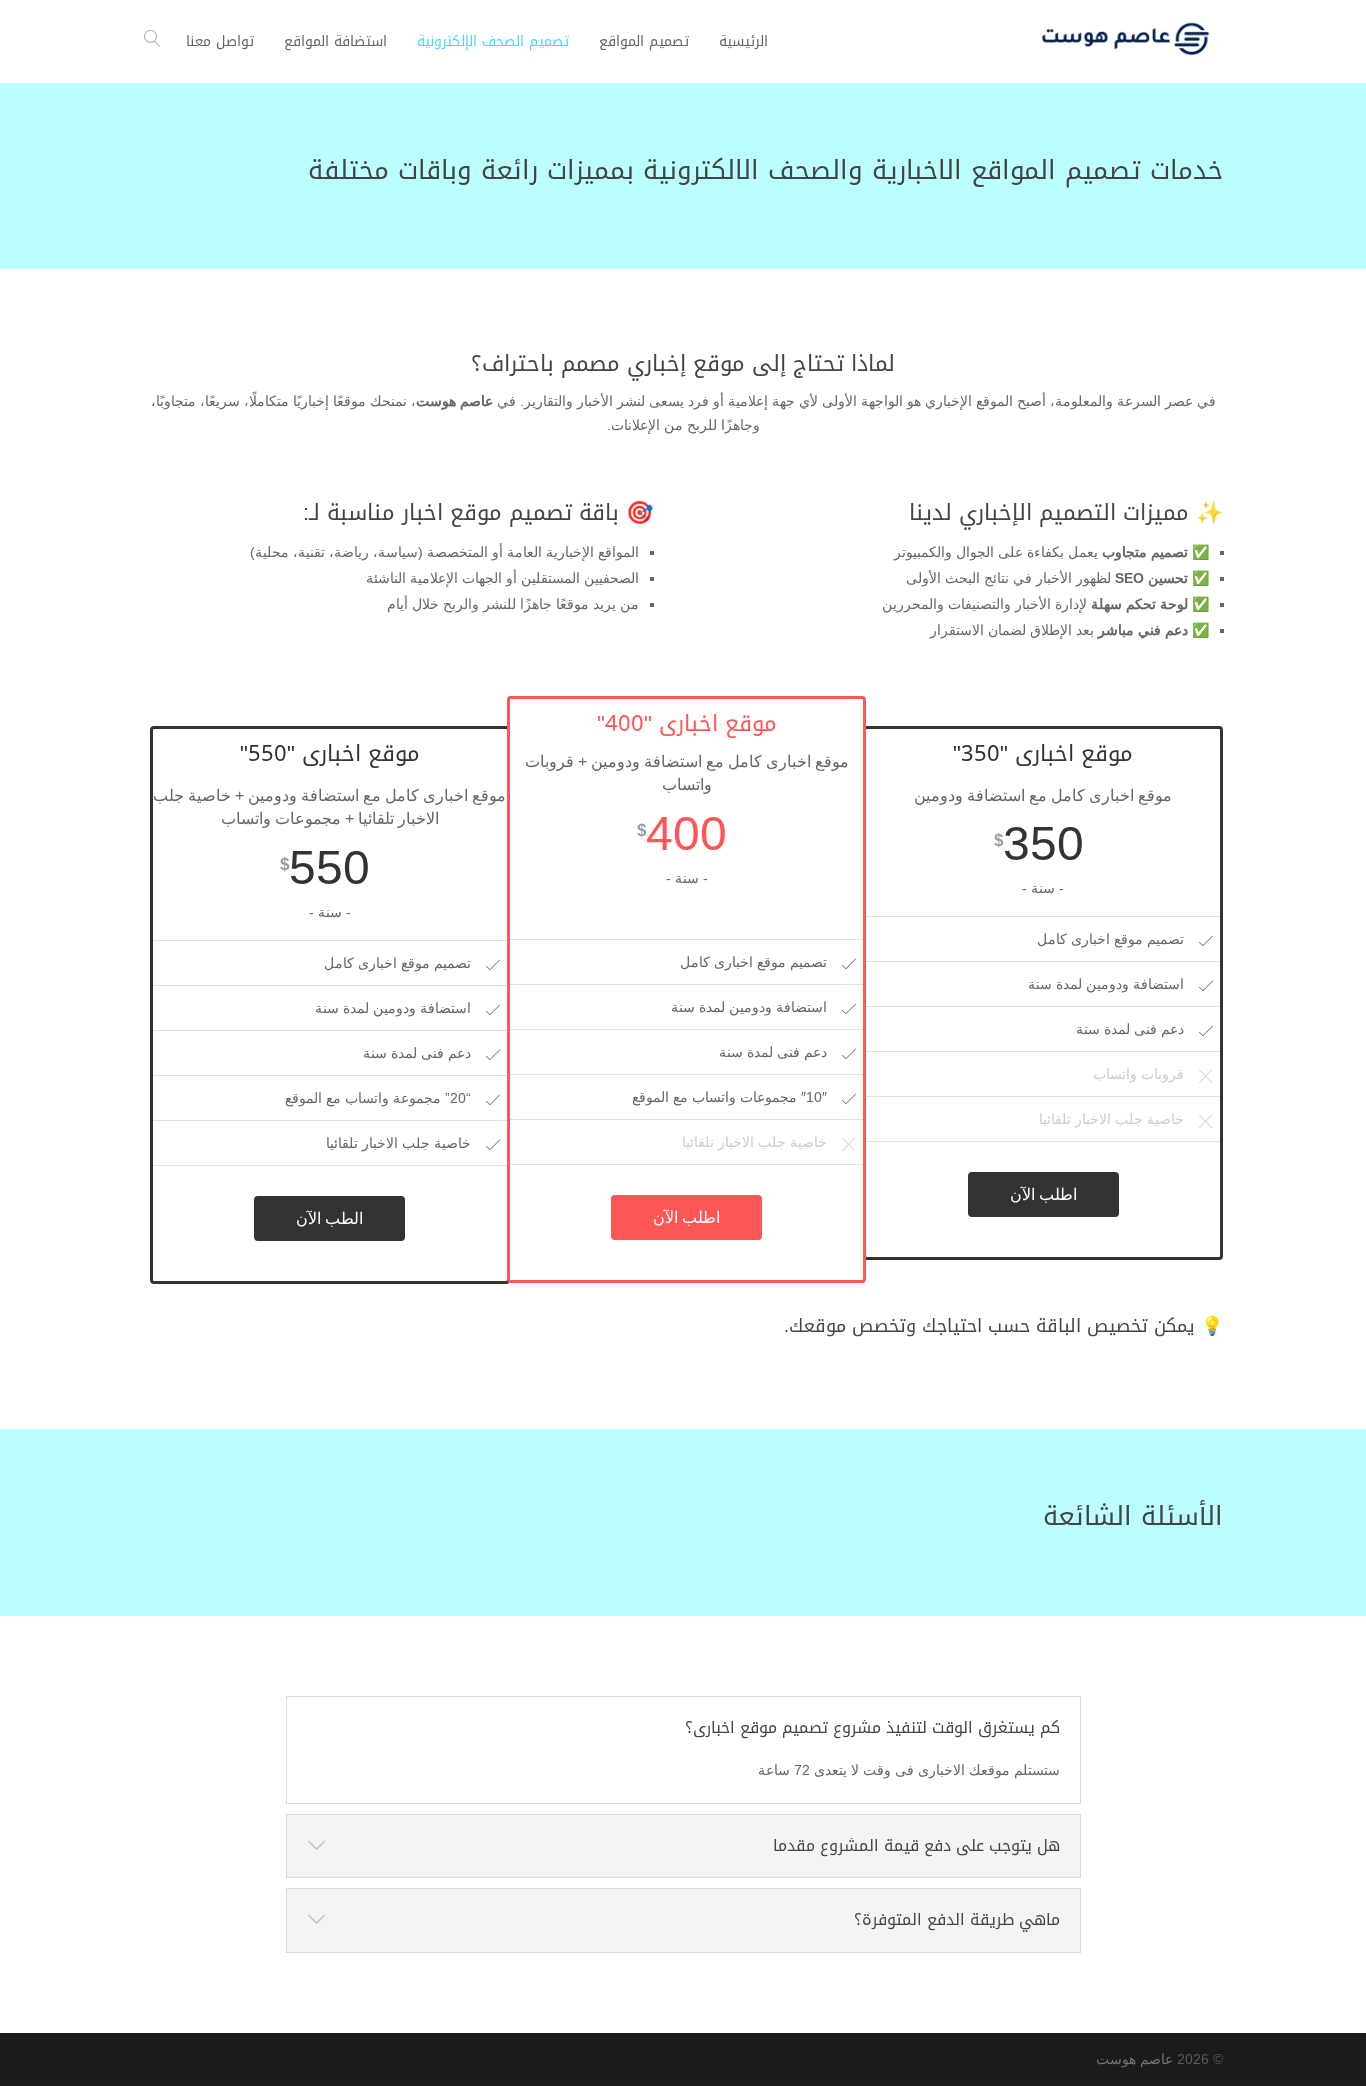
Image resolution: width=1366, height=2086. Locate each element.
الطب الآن (329, 1218)
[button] (1316, 1952)
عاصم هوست (1134, 2059)
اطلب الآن (1043, 1194)
